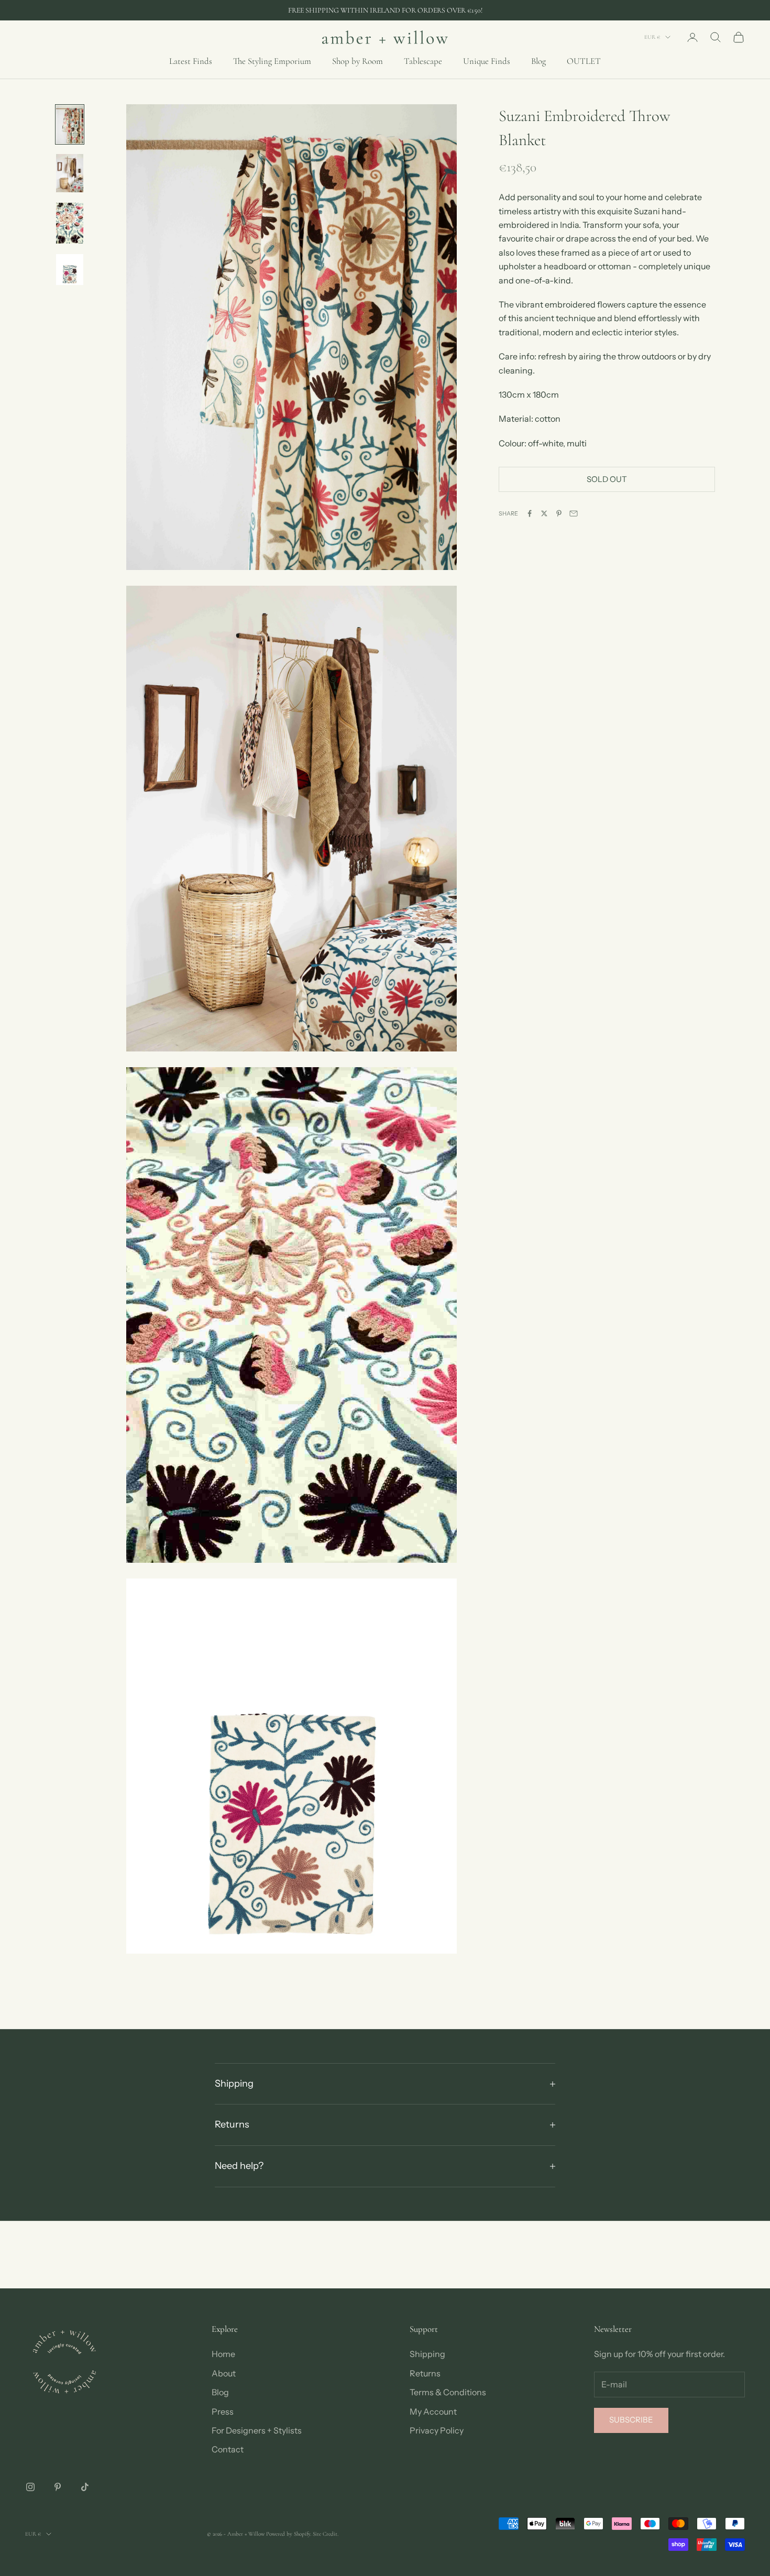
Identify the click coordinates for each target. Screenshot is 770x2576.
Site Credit (325, 2534)
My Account (433, 2411)
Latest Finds (191, 61)
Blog (538, 61)
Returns (425, 2373)
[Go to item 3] (70, 223)
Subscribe (631, 2420)
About (224, 2373)
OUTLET (584, 61)
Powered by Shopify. (289, 2534)
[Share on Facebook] (530, 513)
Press (223, 2411)
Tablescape (423, 61)
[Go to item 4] (70, 270)
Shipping (427, 2354)
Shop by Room (357, 61)
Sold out (607, 479)
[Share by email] (574, 513)
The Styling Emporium (272, 61)
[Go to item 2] (70, 173)
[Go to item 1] (70, 124)
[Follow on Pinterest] (58, 2487)
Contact (228, 2449)
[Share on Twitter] (544, 513)
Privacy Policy (437, 2430)
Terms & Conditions (448, 2392)
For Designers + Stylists (257, 2430)
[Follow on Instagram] (30, 2487)
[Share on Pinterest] (559, 513)
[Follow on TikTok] (85, 2487)
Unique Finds (487, 61)
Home (223, 2354)
